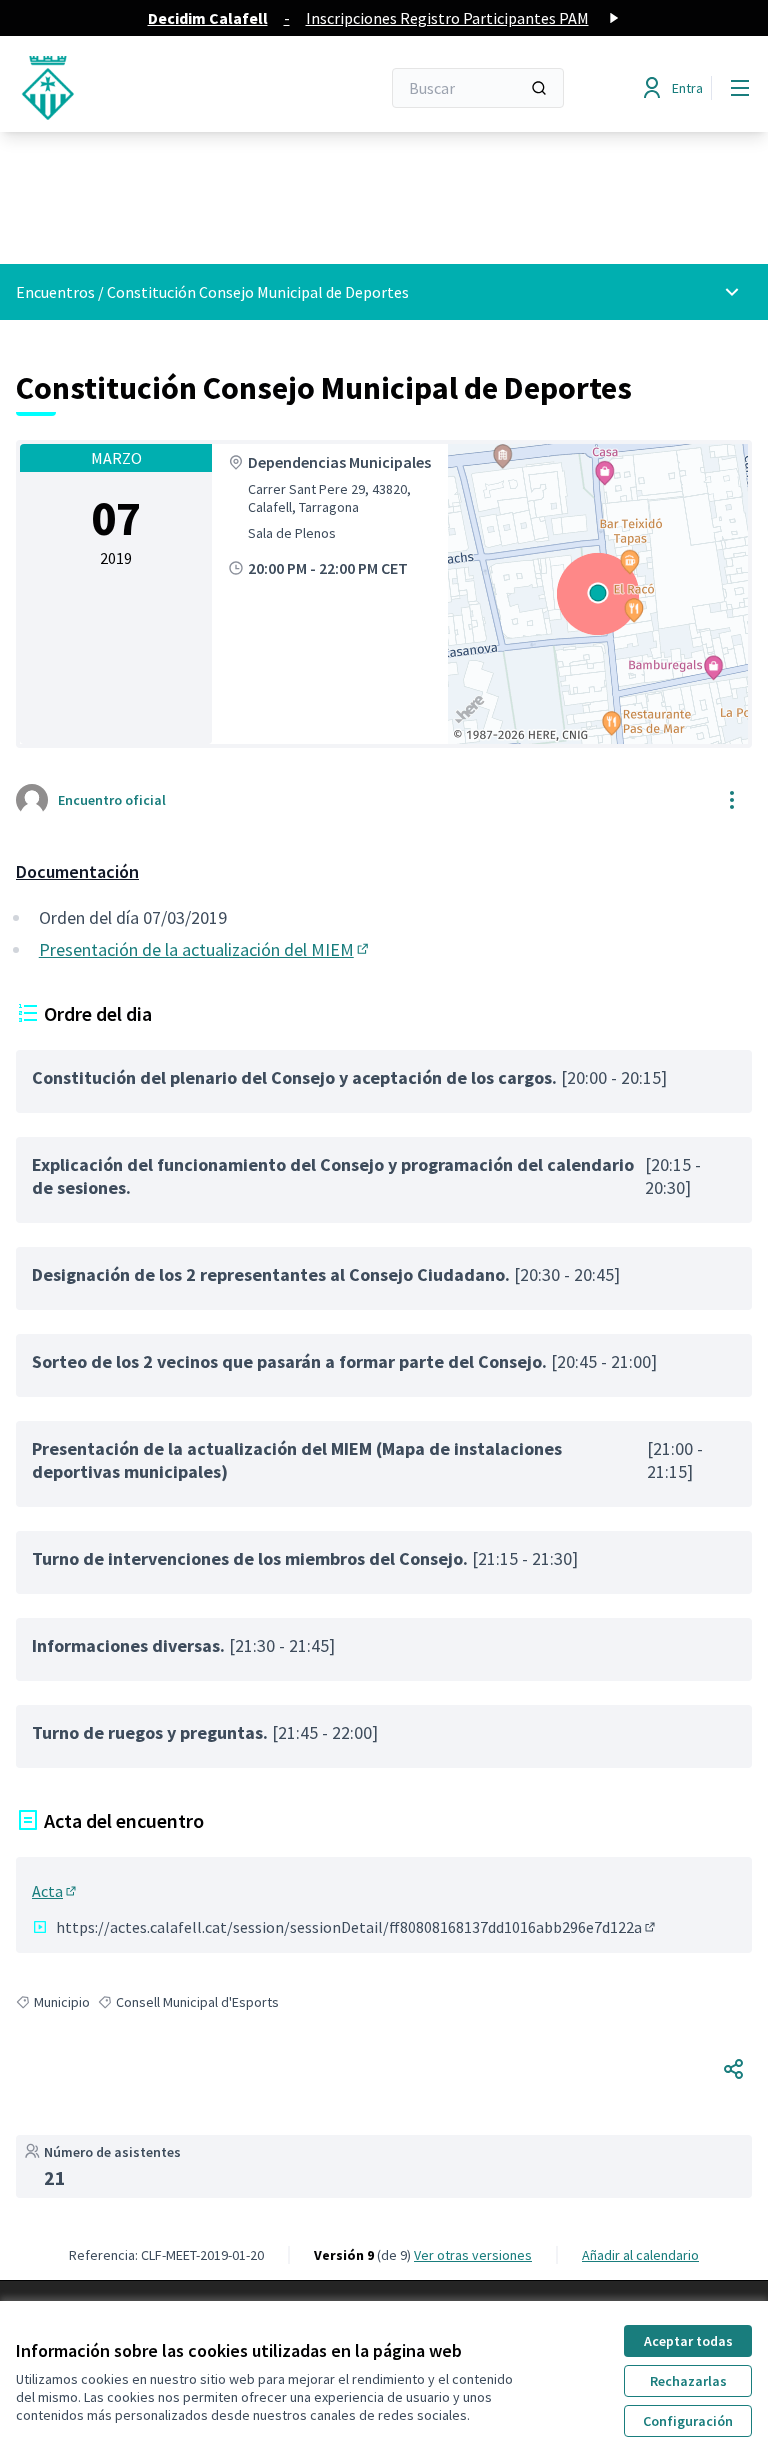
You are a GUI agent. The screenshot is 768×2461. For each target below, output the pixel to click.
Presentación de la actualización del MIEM (205, 949)
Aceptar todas (688, 2341)
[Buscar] (539, 88)
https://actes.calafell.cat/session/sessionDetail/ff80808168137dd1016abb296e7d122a (357, 1927)
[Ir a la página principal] (149, 88)
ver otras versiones (473, 2255)
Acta (55, 1891)
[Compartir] (734, 2069)
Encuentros (55, 292)
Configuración (688, 2421)
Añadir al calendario (640, 2255)
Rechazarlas (688, 2381)
